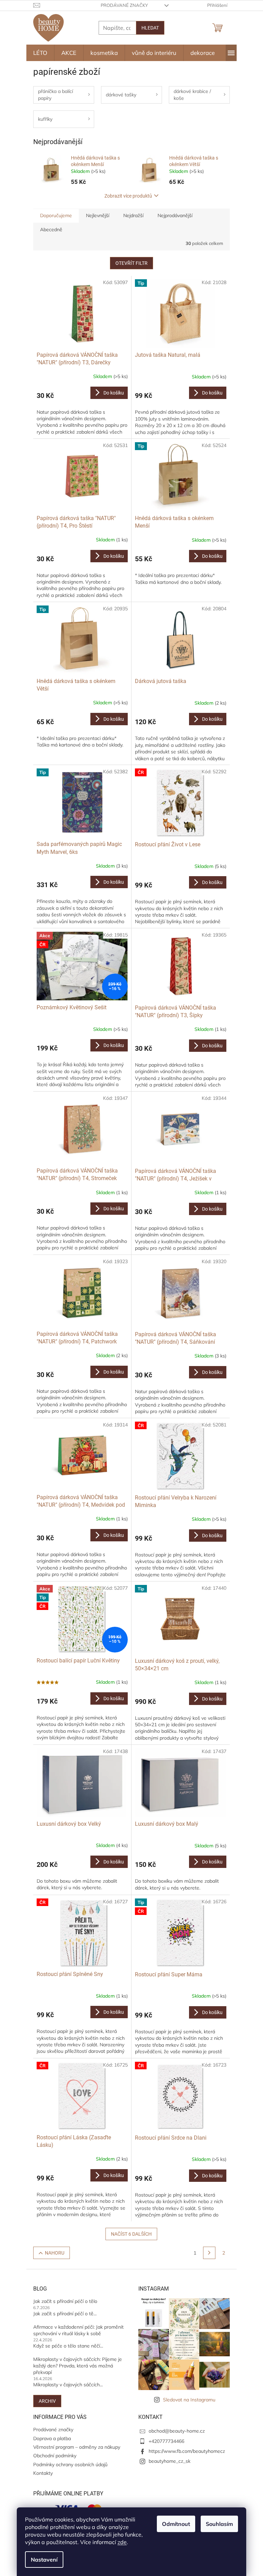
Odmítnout (176, 2524)
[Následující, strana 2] (209, 2253)
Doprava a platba (52, 2438)
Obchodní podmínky (55, 2456)
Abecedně (51, 230)
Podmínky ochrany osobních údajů (70, 2465)
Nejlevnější (98, 215)
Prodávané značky (124, 5)
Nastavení (44, 2560)
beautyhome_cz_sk (170, 2461)
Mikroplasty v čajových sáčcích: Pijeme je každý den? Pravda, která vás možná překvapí (78, 2366)
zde (122, 2542)
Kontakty (43, 2473)
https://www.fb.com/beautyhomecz (187, 2451)
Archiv (47, 2401)
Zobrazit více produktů (128, 196)
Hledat (150, 28)
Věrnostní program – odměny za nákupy (77, 2447)
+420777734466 (166, 2441)
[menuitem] (40, 53)
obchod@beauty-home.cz (177, 2431)
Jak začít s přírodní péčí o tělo (65, 2301)
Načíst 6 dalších (131, 2234)
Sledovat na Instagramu (189, 2400)
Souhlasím (219, 2524)
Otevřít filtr (131, 263)
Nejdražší (133, 215)
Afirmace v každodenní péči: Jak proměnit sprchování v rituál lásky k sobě (78, 2330)
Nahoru (55, 2253)
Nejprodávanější (175, 215)
